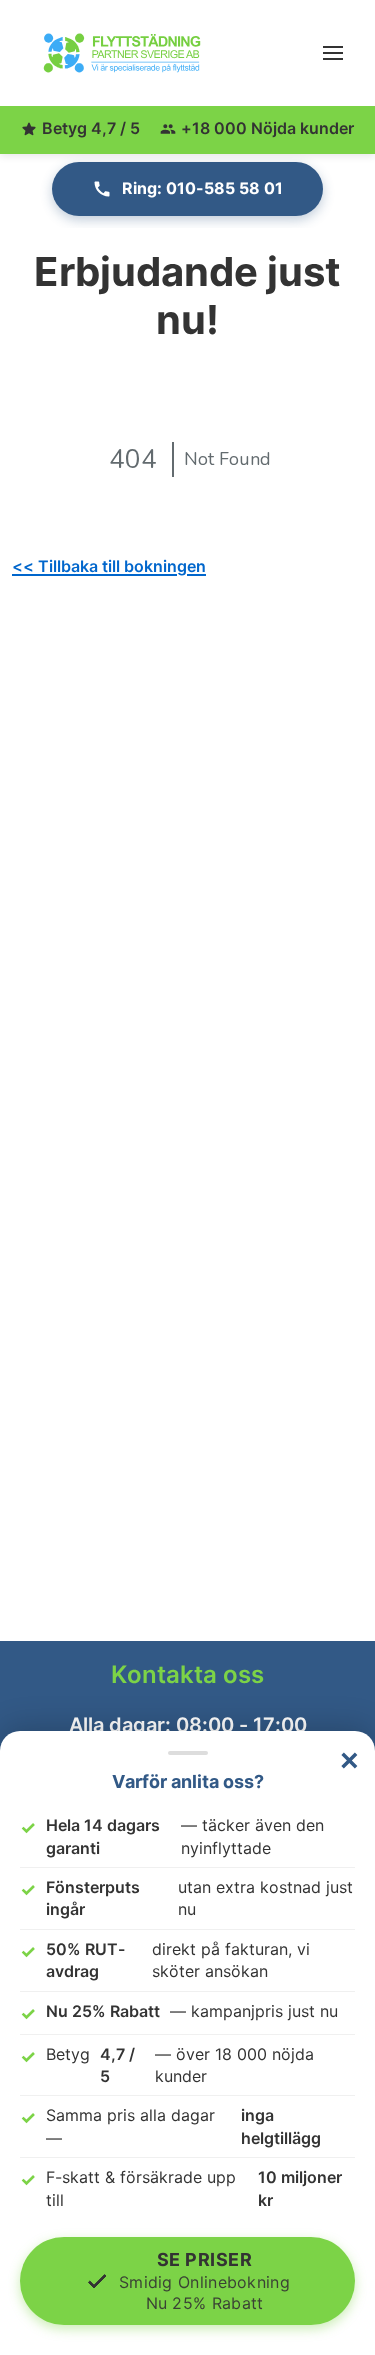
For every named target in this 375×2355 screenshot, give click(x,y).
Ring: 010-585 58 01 (202, 188)
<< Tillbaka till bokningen (109, 566)
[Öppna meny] (333, 53)
